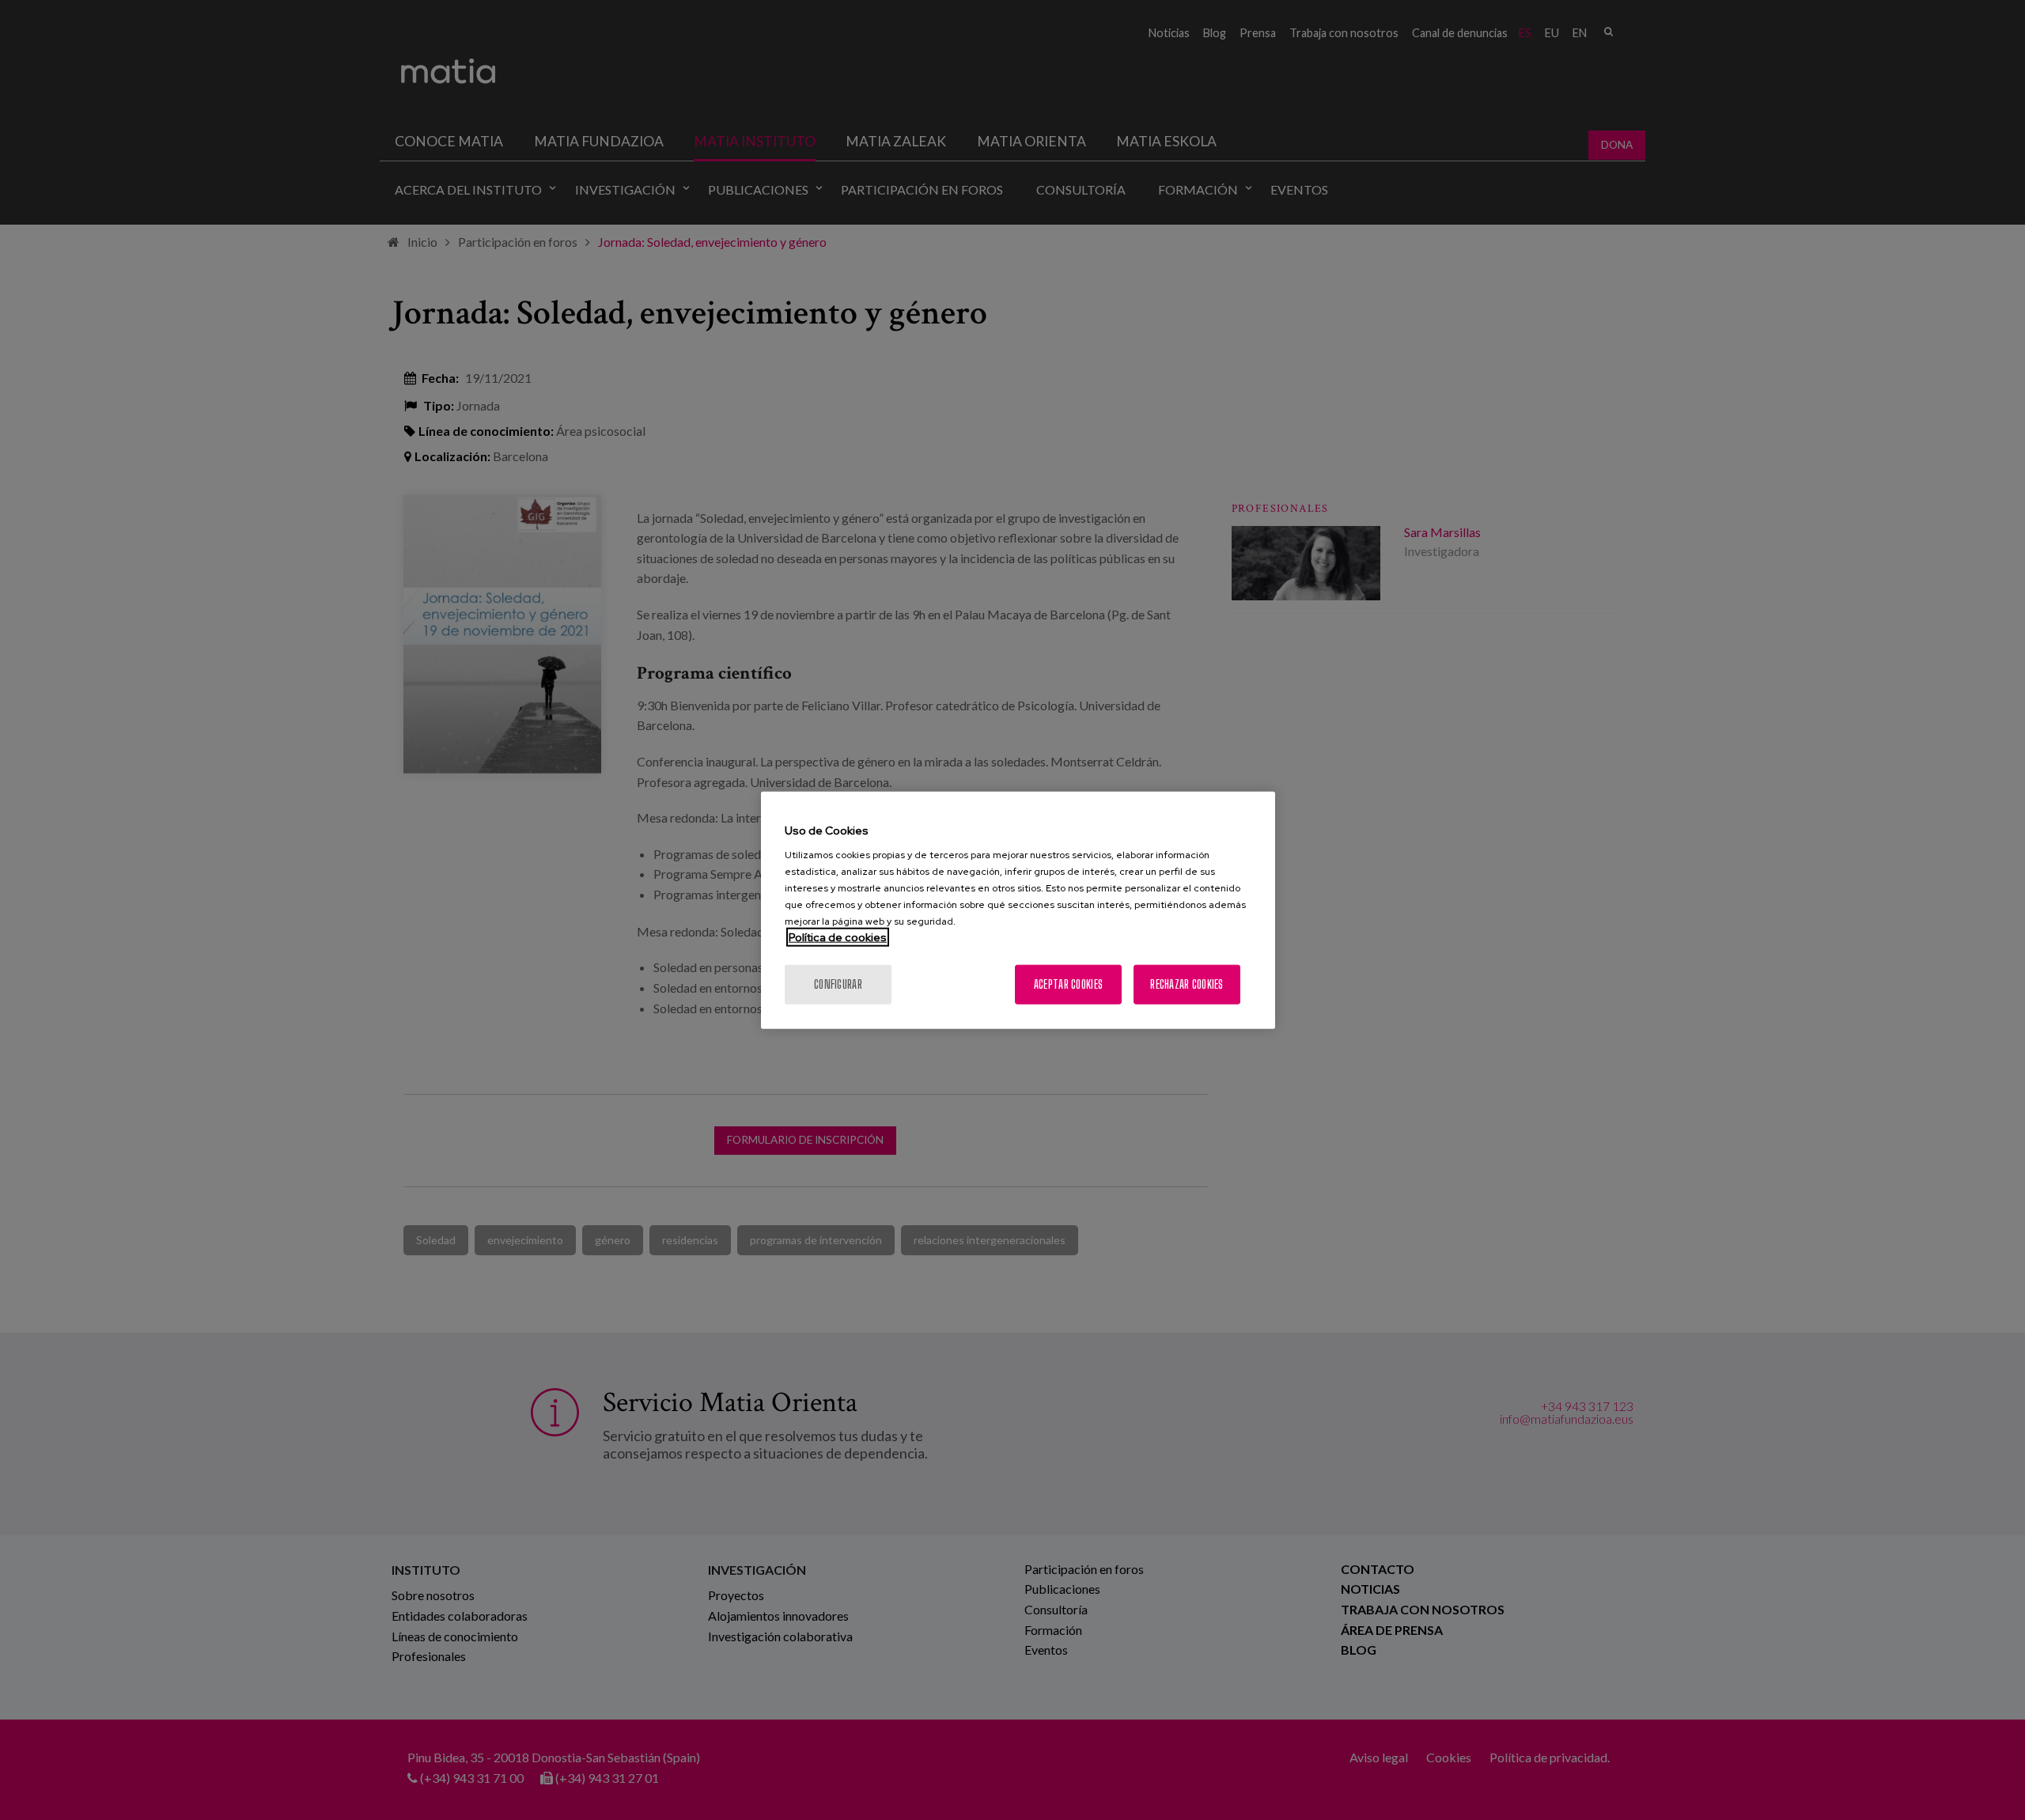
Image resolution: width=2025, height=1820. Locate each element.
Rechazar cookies (1187, 984)
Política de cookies (838, 937)
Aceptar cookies (1068, 984)
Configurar (838, 984)
